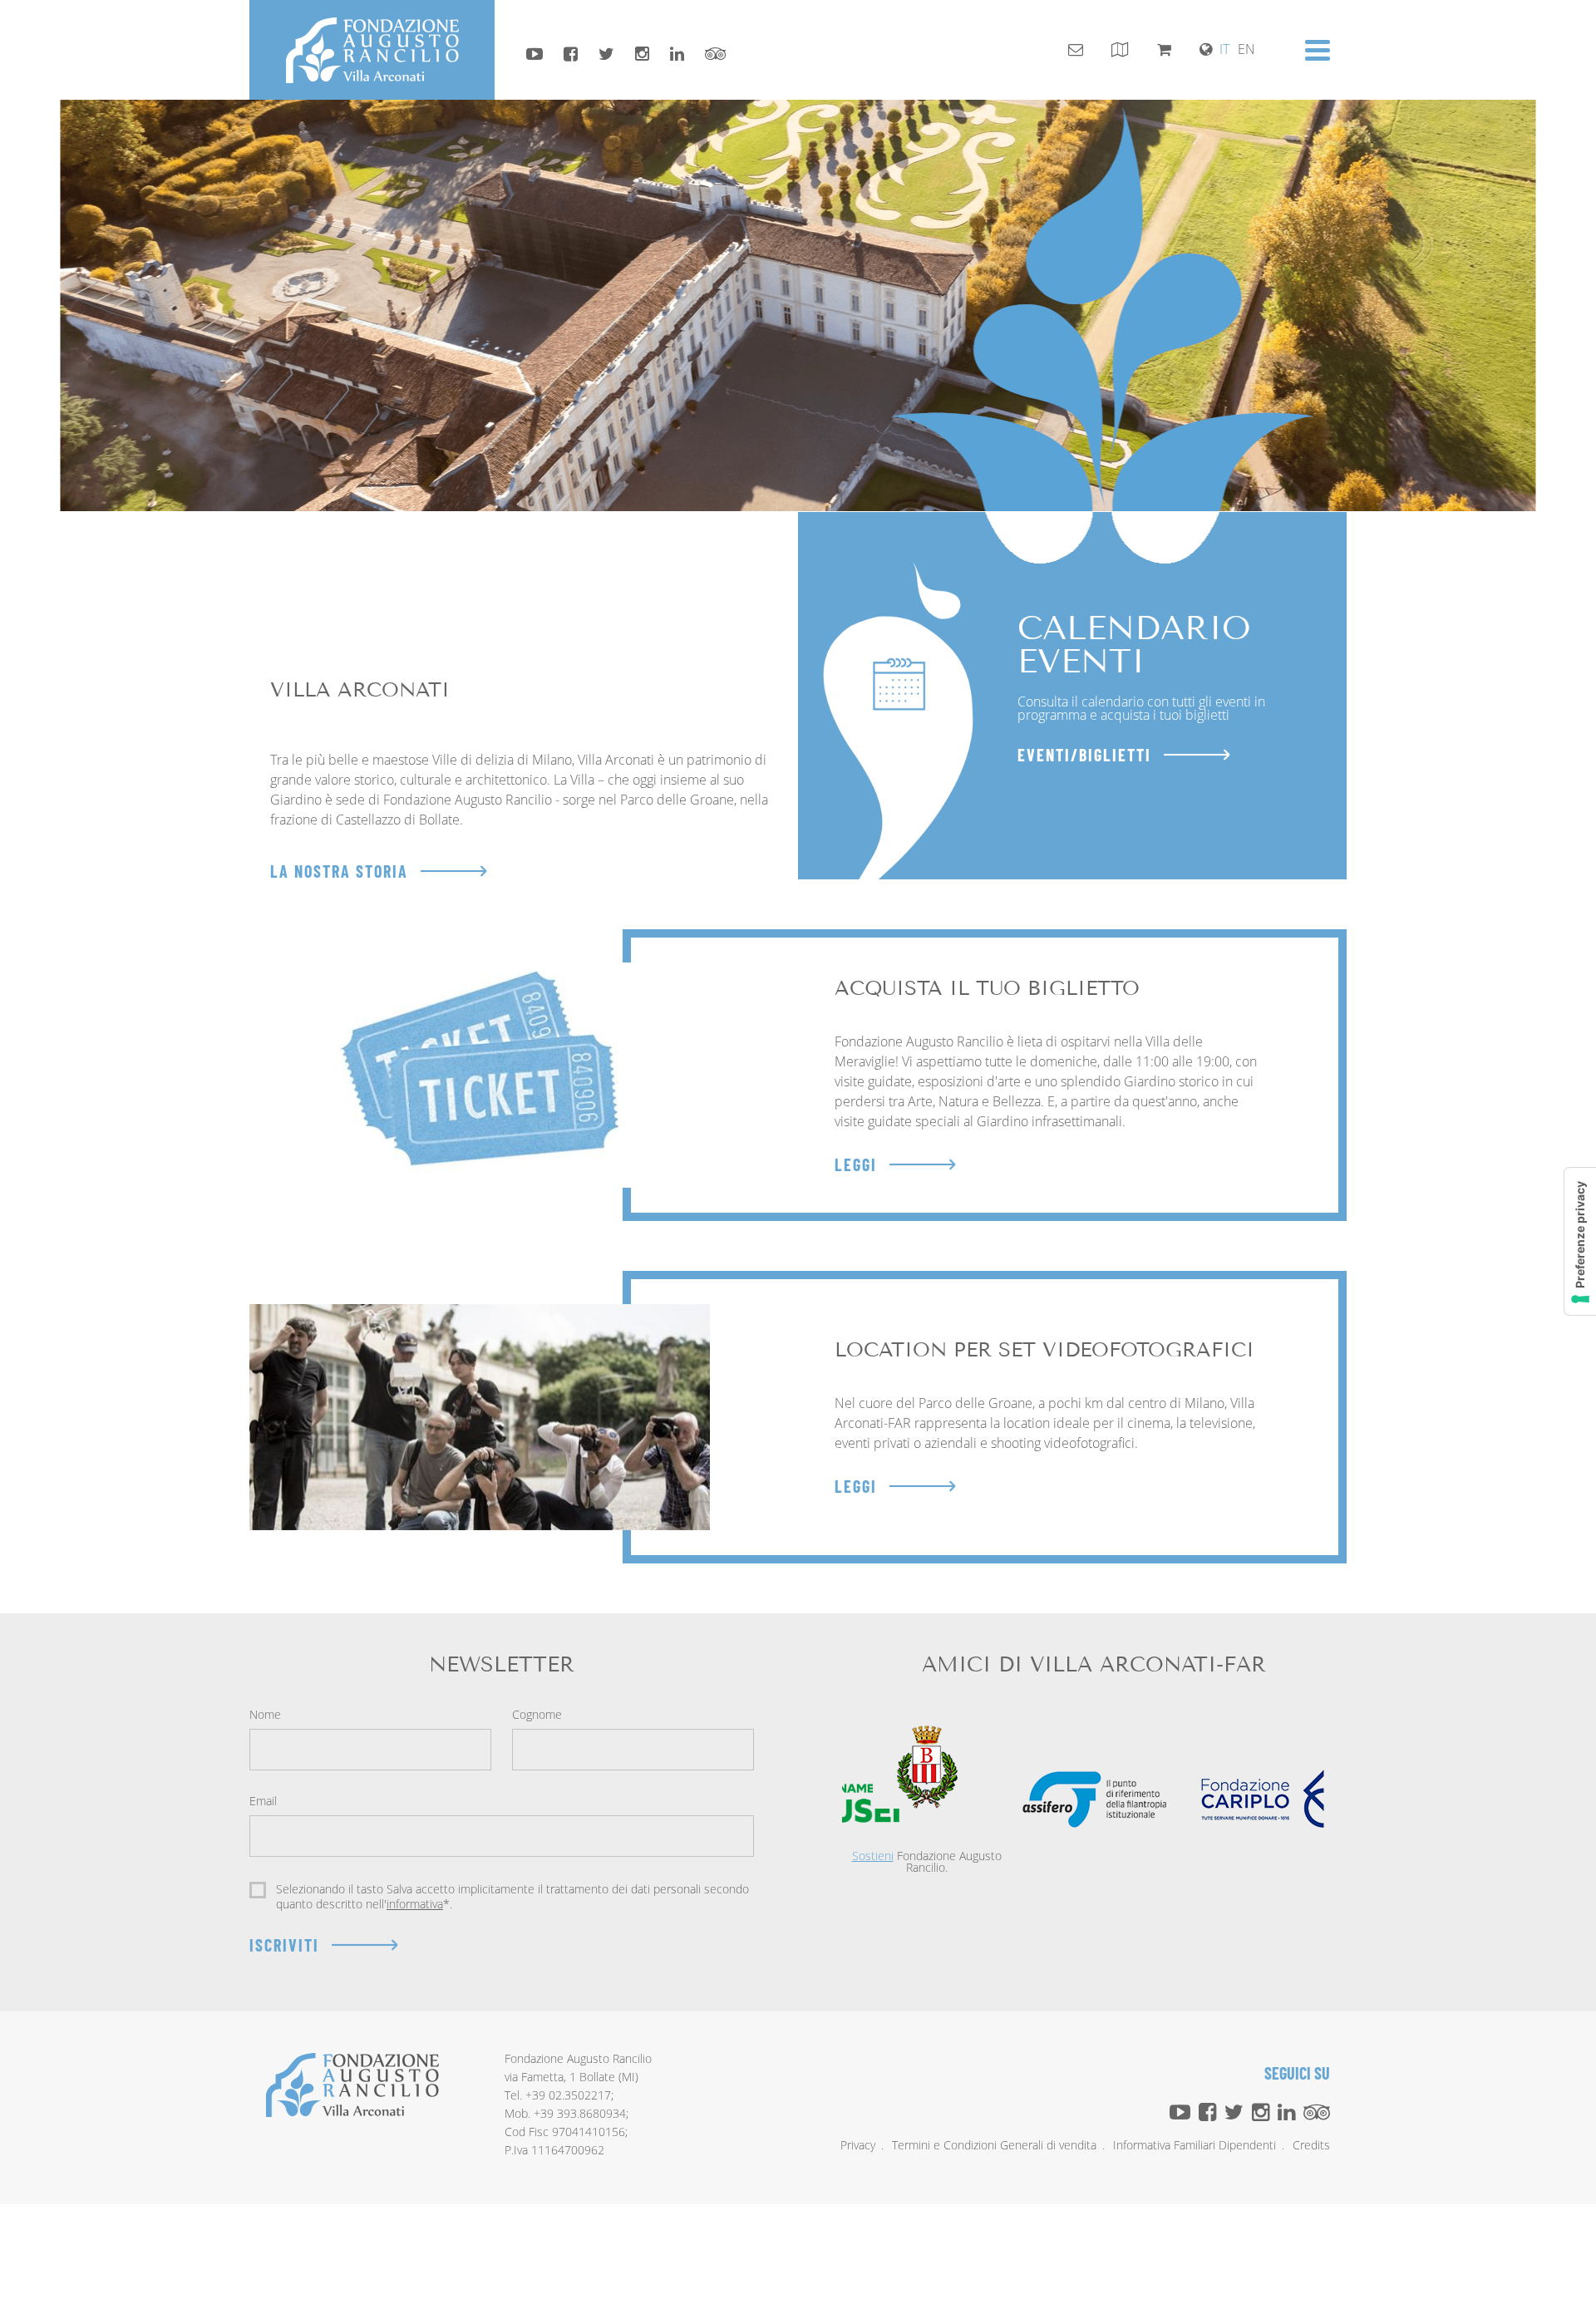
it (1224, 50)
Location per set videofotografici (1044, 1349)
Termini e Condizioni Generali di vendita (994, 2145)
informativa (415, 1904)
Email (263, 1802)
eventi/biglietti (1084, 755)
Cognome (537, 1716)
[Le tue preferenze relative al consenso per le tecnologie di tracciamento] (1580, 1241)
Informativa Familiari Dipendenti (1195, 2145)
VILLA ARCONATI (360, 689)
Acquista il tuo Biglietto (987, 988)
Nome (265, 1716)
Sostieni (873, 1856)
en (1246, 50)
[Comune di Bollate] (926, 1767)
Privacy (858, 2145)
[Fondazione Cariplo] (1263, 1799)
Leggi (856, 1164)
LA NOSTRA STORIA (339, 871)
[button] (1318, 50)
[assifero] (1095, 1799)
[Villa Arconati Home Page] (372, 50)
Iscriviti (284, 1945)
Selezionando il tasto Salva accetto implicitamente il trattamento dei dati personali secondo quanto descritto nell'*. (512, 1897)
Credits (1311, 2145)
